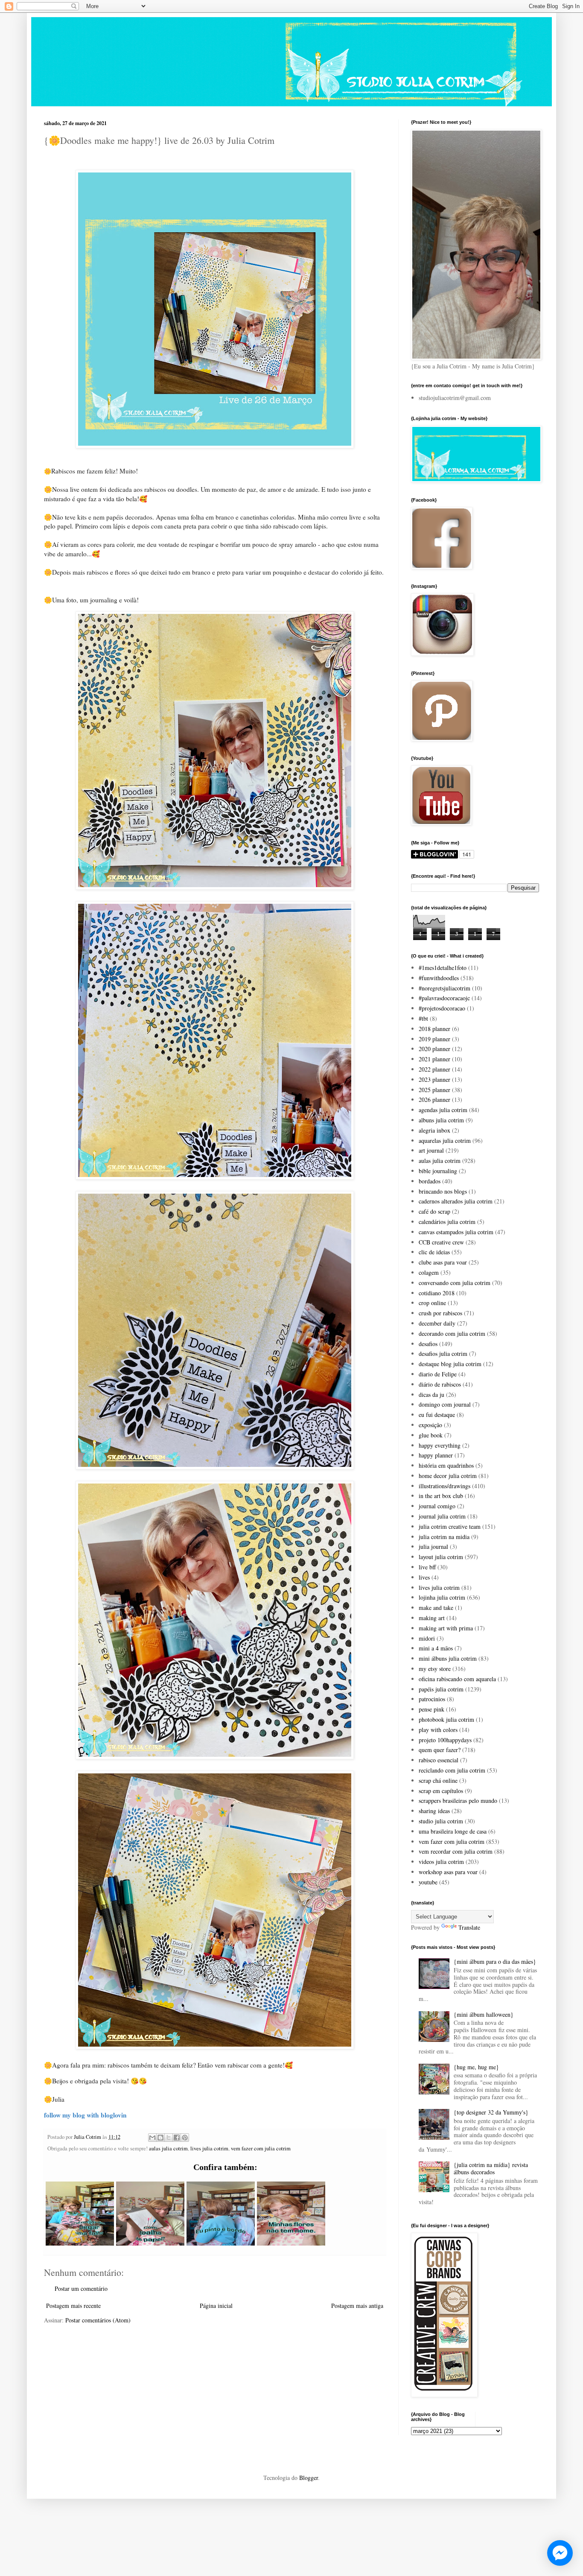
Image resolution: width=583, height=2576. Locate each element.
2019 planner (434, 1039)
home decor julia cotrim (448, 1476)
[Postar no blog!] (160, 2138)
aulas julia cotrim (168, 2148)
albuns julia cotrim (441, 1120)
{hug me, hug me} (476, 2067)
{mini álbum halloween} (484, 2014)
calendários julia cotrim (447, 1222)
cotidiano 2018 (437, 1293)
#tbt (423, 1018)
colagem (429, 1272)
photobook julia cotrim (446, 1719)
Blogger (309, 2478)
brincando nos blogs (443, 1191)
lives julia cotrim (209, 2148)
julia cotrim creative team (450, 1526)
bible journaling (438, 1171)
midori (427, 1638)
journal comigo (437, 1506)
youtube (428, 1882)
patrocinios (432, 1699)
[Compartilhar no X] (169, 2138)
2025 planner (434, 1090)
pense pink (431, 1709)
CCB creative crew (441, 1242)
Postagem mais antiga (357, 2306)
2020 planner (434, 1049)
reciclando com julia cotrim (452, 1770)
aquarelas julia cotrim (445, 1141)
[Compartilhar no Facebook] (177, 2138)
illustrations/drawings (445, 1486)
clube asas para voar (443, 1262)
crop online (432, 1303)
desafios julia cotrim (443, 1354)
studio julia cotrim (441, 1821)
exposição (430, 1425)
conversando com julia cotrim (455, 1283)
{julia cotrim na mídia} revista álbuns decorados (491, 2168)
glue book (431, 1435)
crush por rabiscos (440, 1313)
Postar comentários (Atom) (98, 2320)
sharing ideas (434, 1811)
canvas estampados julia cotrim (456, 1232)
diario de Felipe (438, 1374)
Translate (469, 1927)
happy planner (436, 1455)
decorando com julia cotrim (452, 1333)
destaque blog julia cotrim (450, 1364)
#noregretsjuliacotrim (445, 988)
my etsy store (435, 1669)
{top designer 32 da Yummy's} (491, 2112)
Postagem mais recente (73, 2306)
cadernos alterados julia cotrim (456, 1201)
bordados (430, 1181)
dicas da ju (431, 1395)
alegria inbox (434, 1130)
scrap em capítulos (441, 1791)
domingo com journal (445, 1404)
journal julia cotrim (442, 1516)
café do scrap (434, 1211)
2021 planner (434, 1059)
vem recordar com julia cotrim (456, 1851)
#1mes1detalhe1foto (443, 968)
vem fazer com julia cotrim (261, 2148)
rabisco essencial (439, 1760)
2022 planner (434, 1069)
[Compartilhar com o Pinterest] (185, 2138)
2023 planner (434, 1079)
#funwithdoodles (439, 978)
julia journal (433, 1546)
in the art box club (441, 1496)
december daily (437, 1323)
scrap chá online (438, 1780)
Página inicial (216, 2306)
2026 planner (434, 1100)
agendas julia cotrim (443, 1110)
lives (424, 1577)
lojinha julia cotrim (442, 1597)
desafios (428, 1344)
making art (432, 1618)
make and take (436, 1608)
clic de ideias (434, 1252)
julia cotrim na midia (444, 1537)
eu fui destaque (437, 1415)
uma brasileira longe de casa (453, 1831)
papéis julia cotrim (441, 1689)
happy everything (440, 1445)
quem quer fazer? (440, 1750)
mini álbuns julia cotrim (448, 1658)
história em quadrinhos (446, 1465)
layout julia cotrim (441, 1557)
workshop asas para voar (448, 1872)
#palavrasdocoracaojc (444, 998)
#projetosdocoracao (442, 1008)
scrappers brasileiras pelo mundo (458, 1801)
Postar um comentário (81, 2288)
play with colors (438, 1730)
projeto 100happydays (445, 1740)
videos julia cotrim (441, 1862)
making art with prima (446, 1628)
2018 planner (434, 1029)
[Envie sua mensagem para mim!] (560, 2553)
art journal (431, 1150)
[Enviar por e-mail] (152, 2138)
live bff (427, 1567)
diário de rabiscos (440, 1384)
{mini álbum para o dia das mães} (495, 1961)
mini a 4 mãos (436, 1648)
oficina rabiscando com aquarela (457, 1679)
